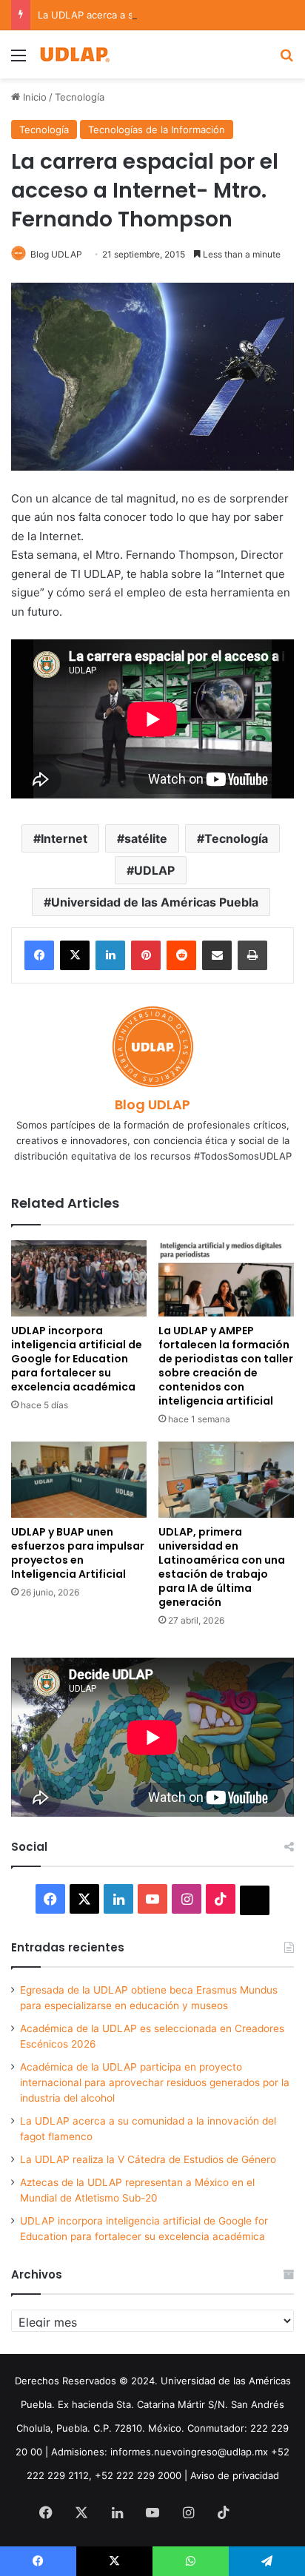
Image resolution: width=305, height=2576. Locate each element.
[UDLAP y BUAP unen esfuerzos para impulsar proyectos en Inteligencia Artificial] (79, 1480)
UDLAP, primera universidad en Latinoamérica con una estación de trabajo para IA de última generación (222, 1567)
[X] (75, 955)
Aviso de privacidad (235, 2475)
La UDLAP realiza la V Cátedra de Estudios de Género (148, 2159)
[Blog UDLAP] (74, 54)
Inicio (33, 97)
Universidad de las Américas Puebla (155, 902)
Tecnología (80, 97)
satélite (146, 838)
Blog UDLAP (56, 254)
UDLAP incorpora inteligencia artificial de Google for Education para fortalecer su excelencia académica (77, 1359)
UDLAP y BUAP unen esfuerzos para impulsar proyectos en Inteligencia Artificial (78, 1553)
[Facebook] (39, 955)
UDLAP (154, 870)
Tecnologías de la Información (157, 130)
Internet (64, 838)
